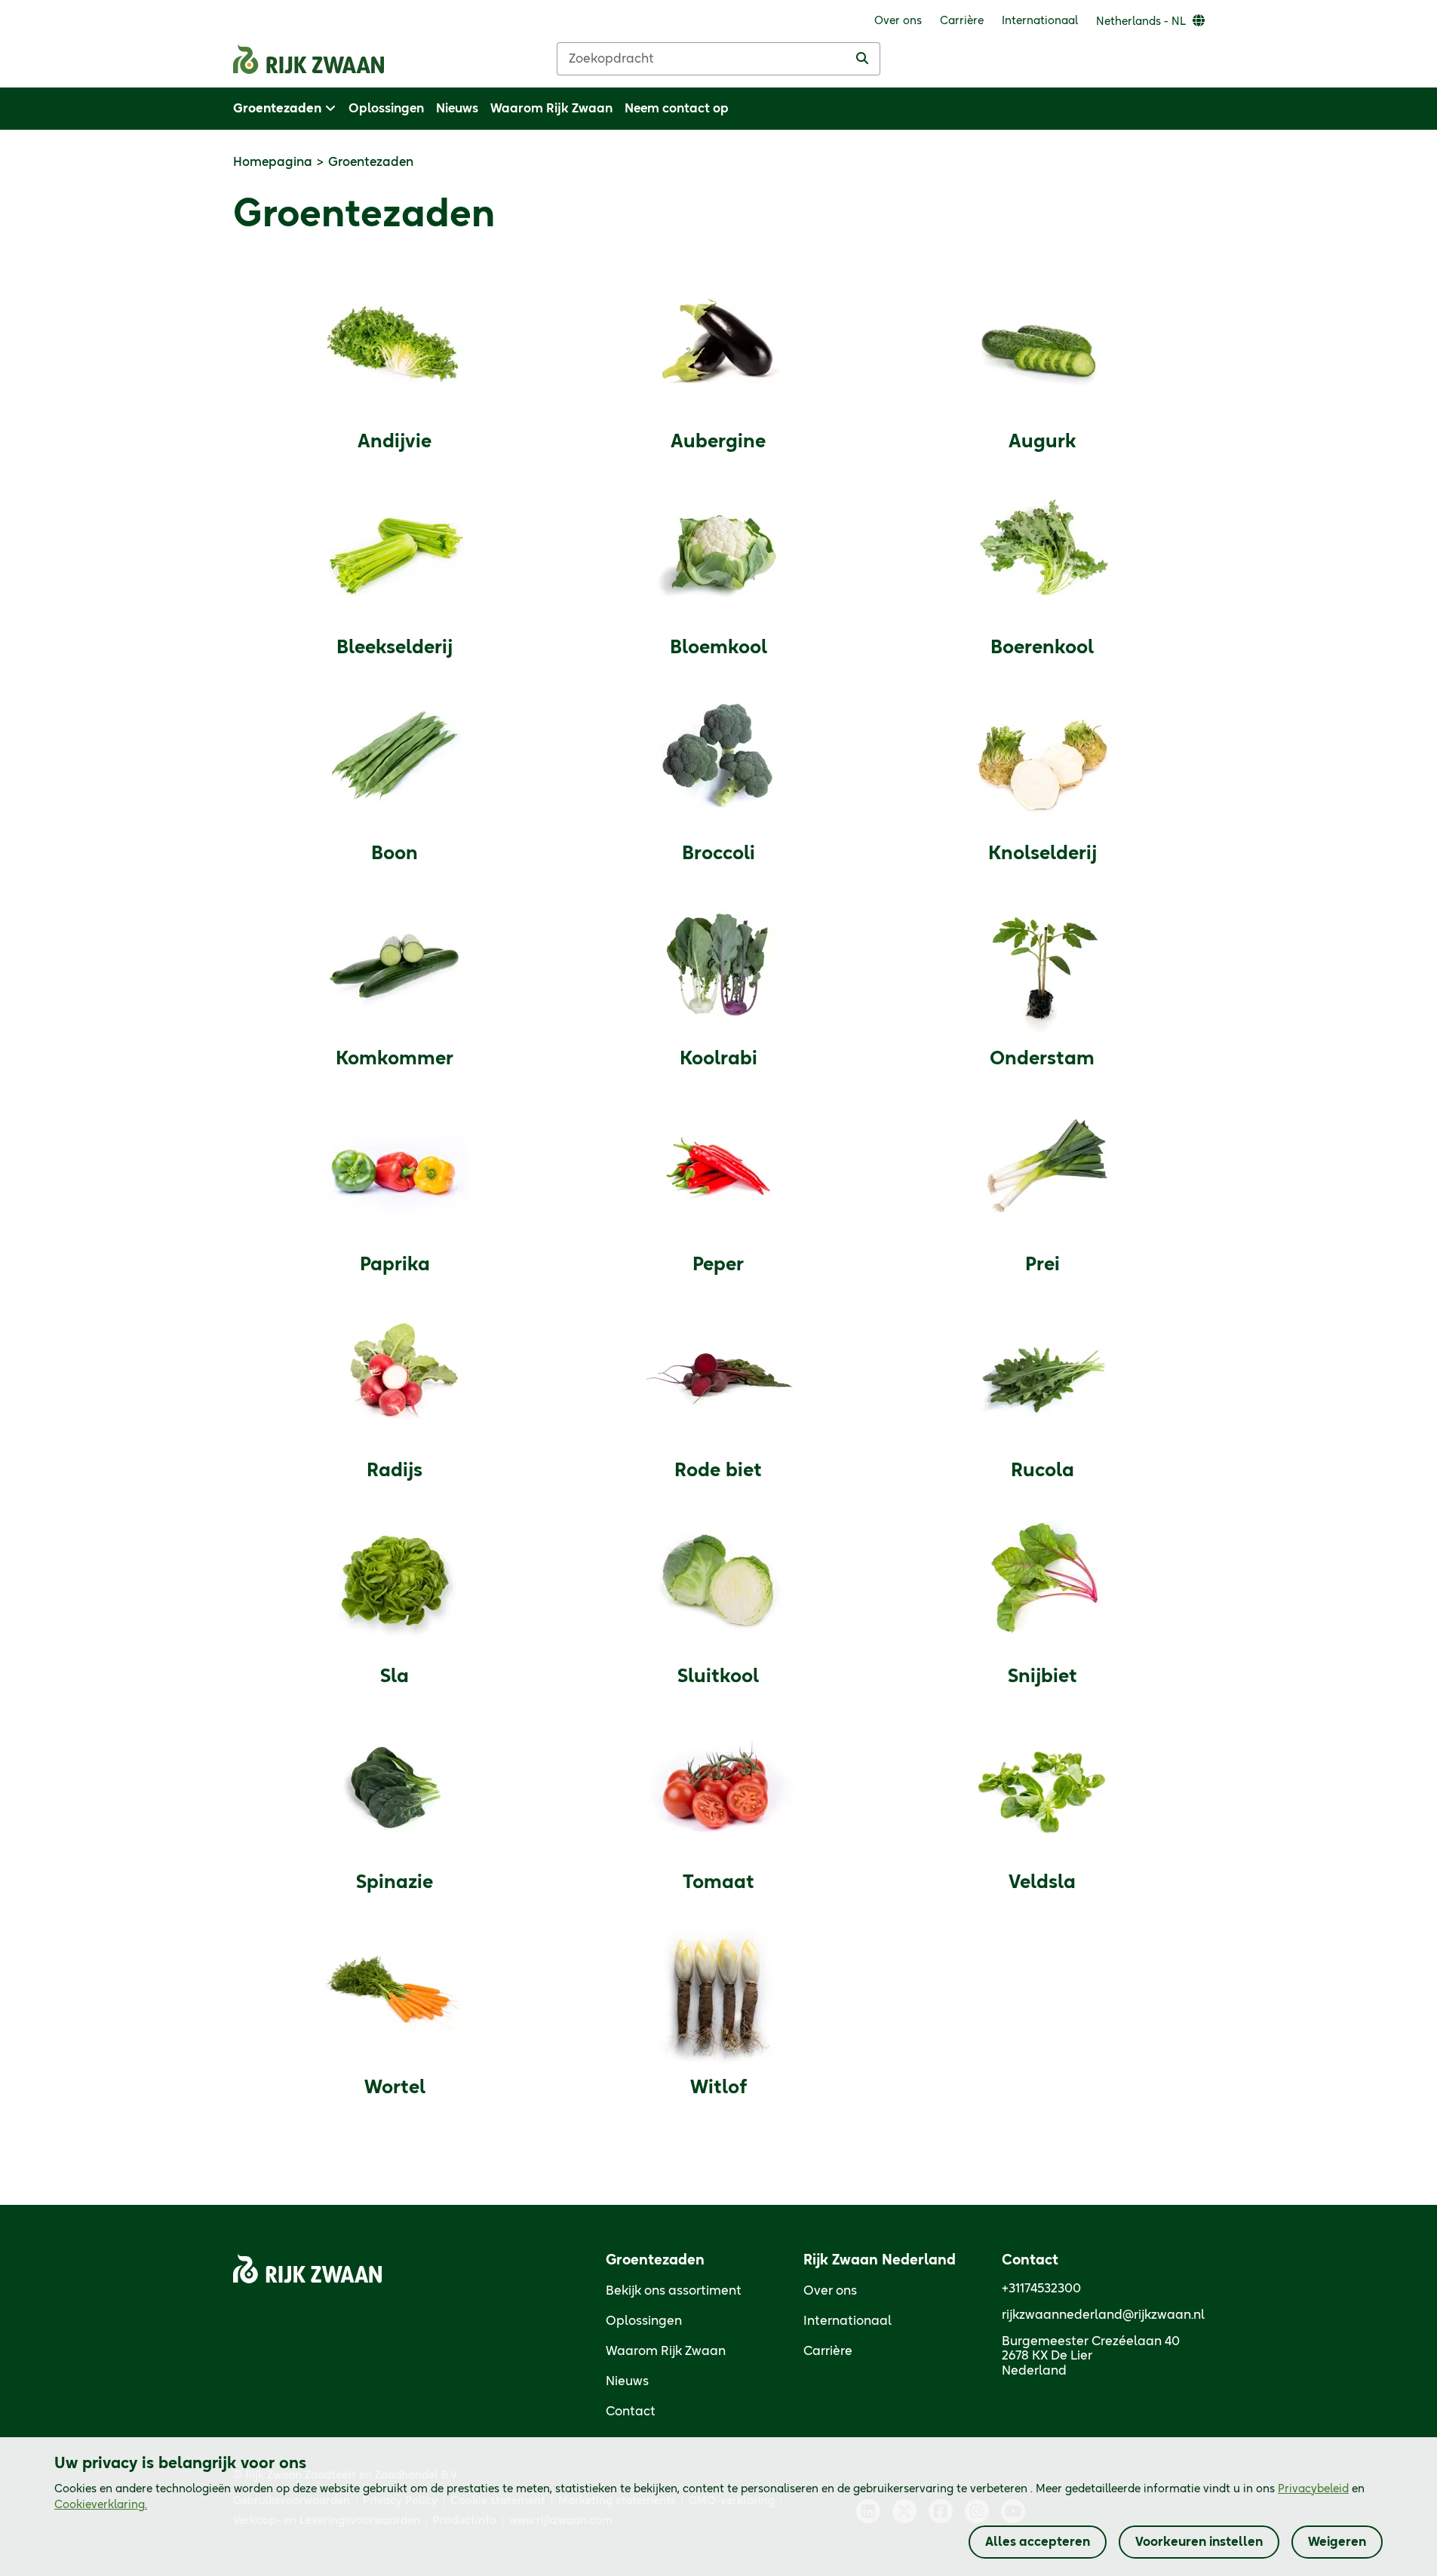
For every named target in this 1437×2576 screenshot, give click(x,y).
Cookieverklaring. (101, 2505)
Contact (631, 2412)
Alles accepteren (1038, 2542)
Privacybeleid (1313, 2489)
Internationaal (847, 2321)
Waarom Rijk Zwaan (666, 2351)
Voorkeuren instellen (1199, 2542)
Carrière (828, 2351)
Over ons (830, 2291)
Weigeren (1337, 2542)
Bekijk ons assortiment (674, 2291)
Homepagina (273, 162)
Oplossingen (644, 2321)
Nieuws (627, 2381)
